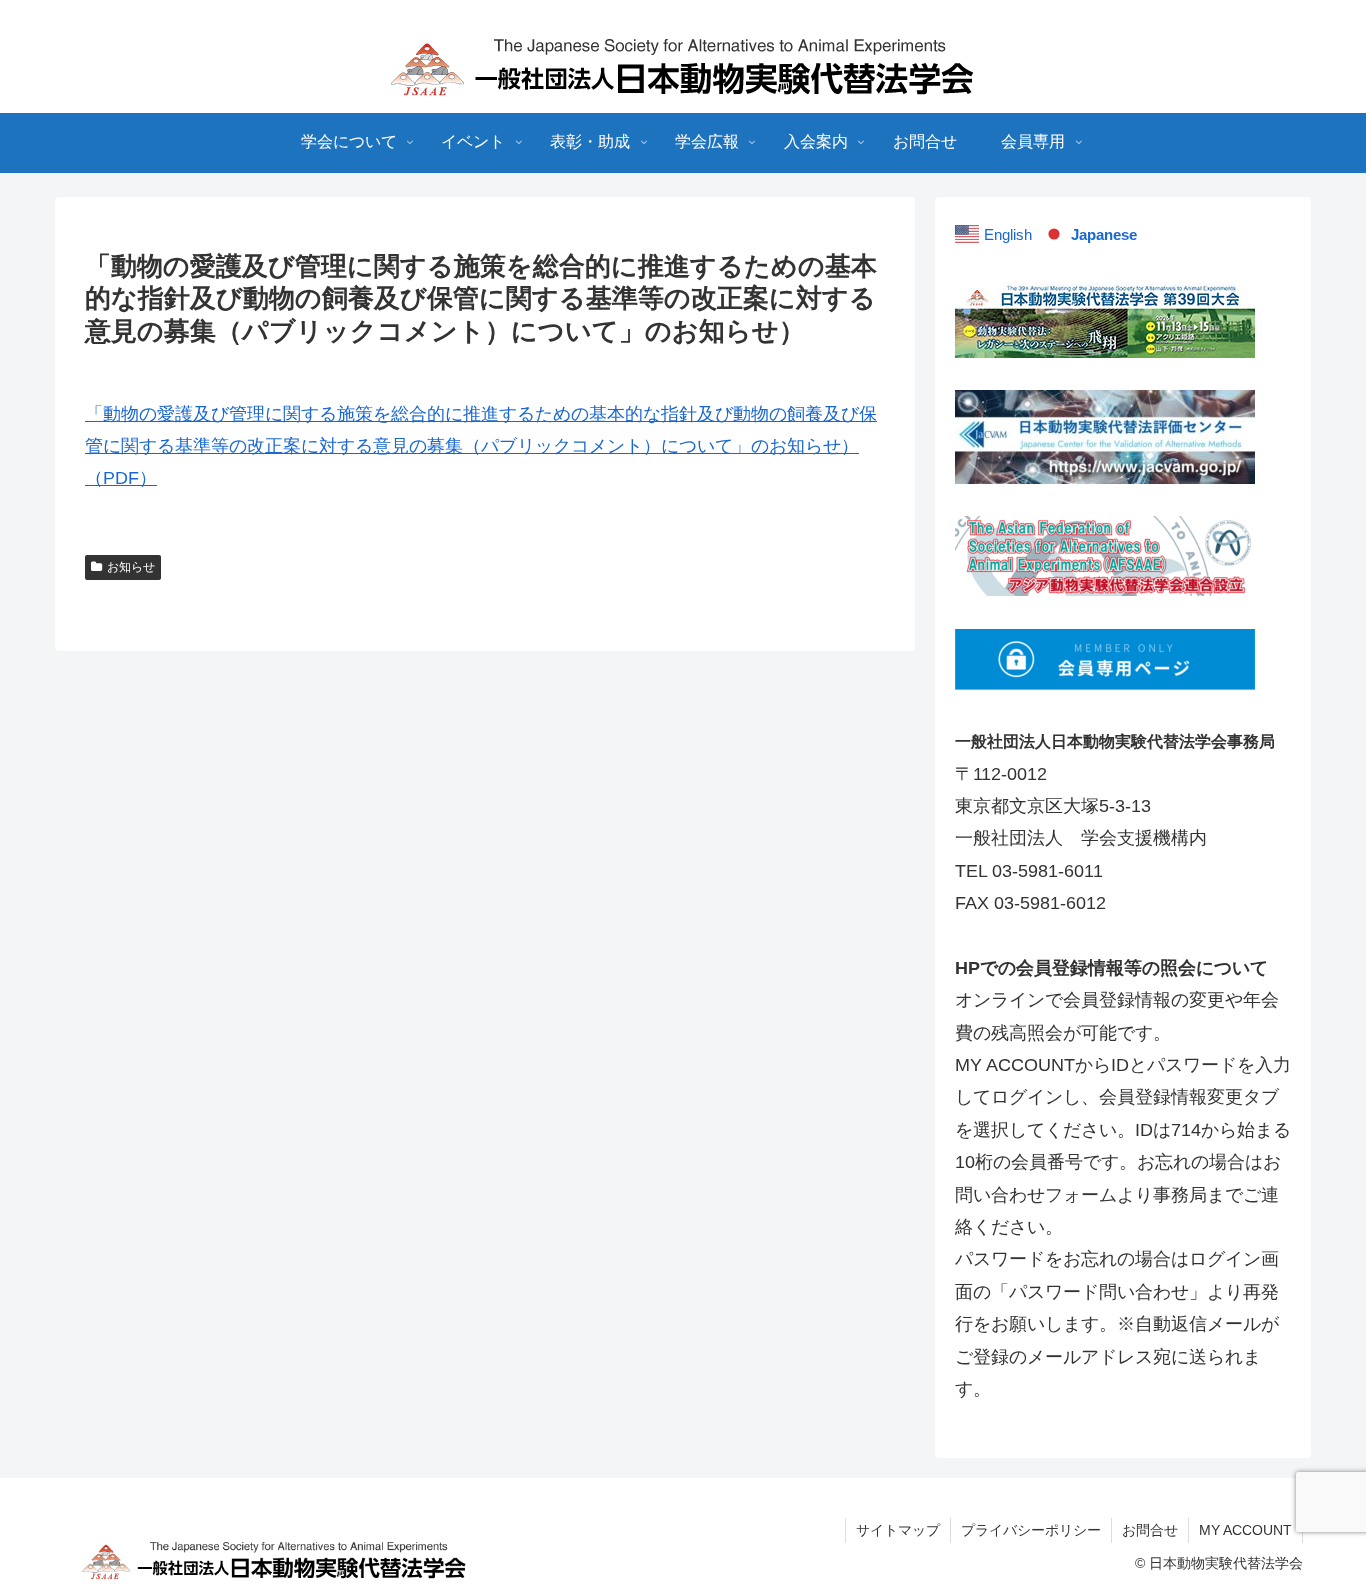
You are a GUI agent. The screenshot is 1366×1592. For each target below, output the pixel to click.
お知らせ (131, 567)
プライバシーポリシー (1031, 1530)
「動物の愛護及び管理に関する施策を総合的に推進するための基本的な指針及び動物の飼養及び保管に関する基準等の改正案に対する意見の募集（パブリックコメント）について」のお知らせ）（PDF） (481, 446)
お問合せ (1150, 1530)
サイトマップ (898, 1530)
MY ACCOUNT (1245, 1530)
